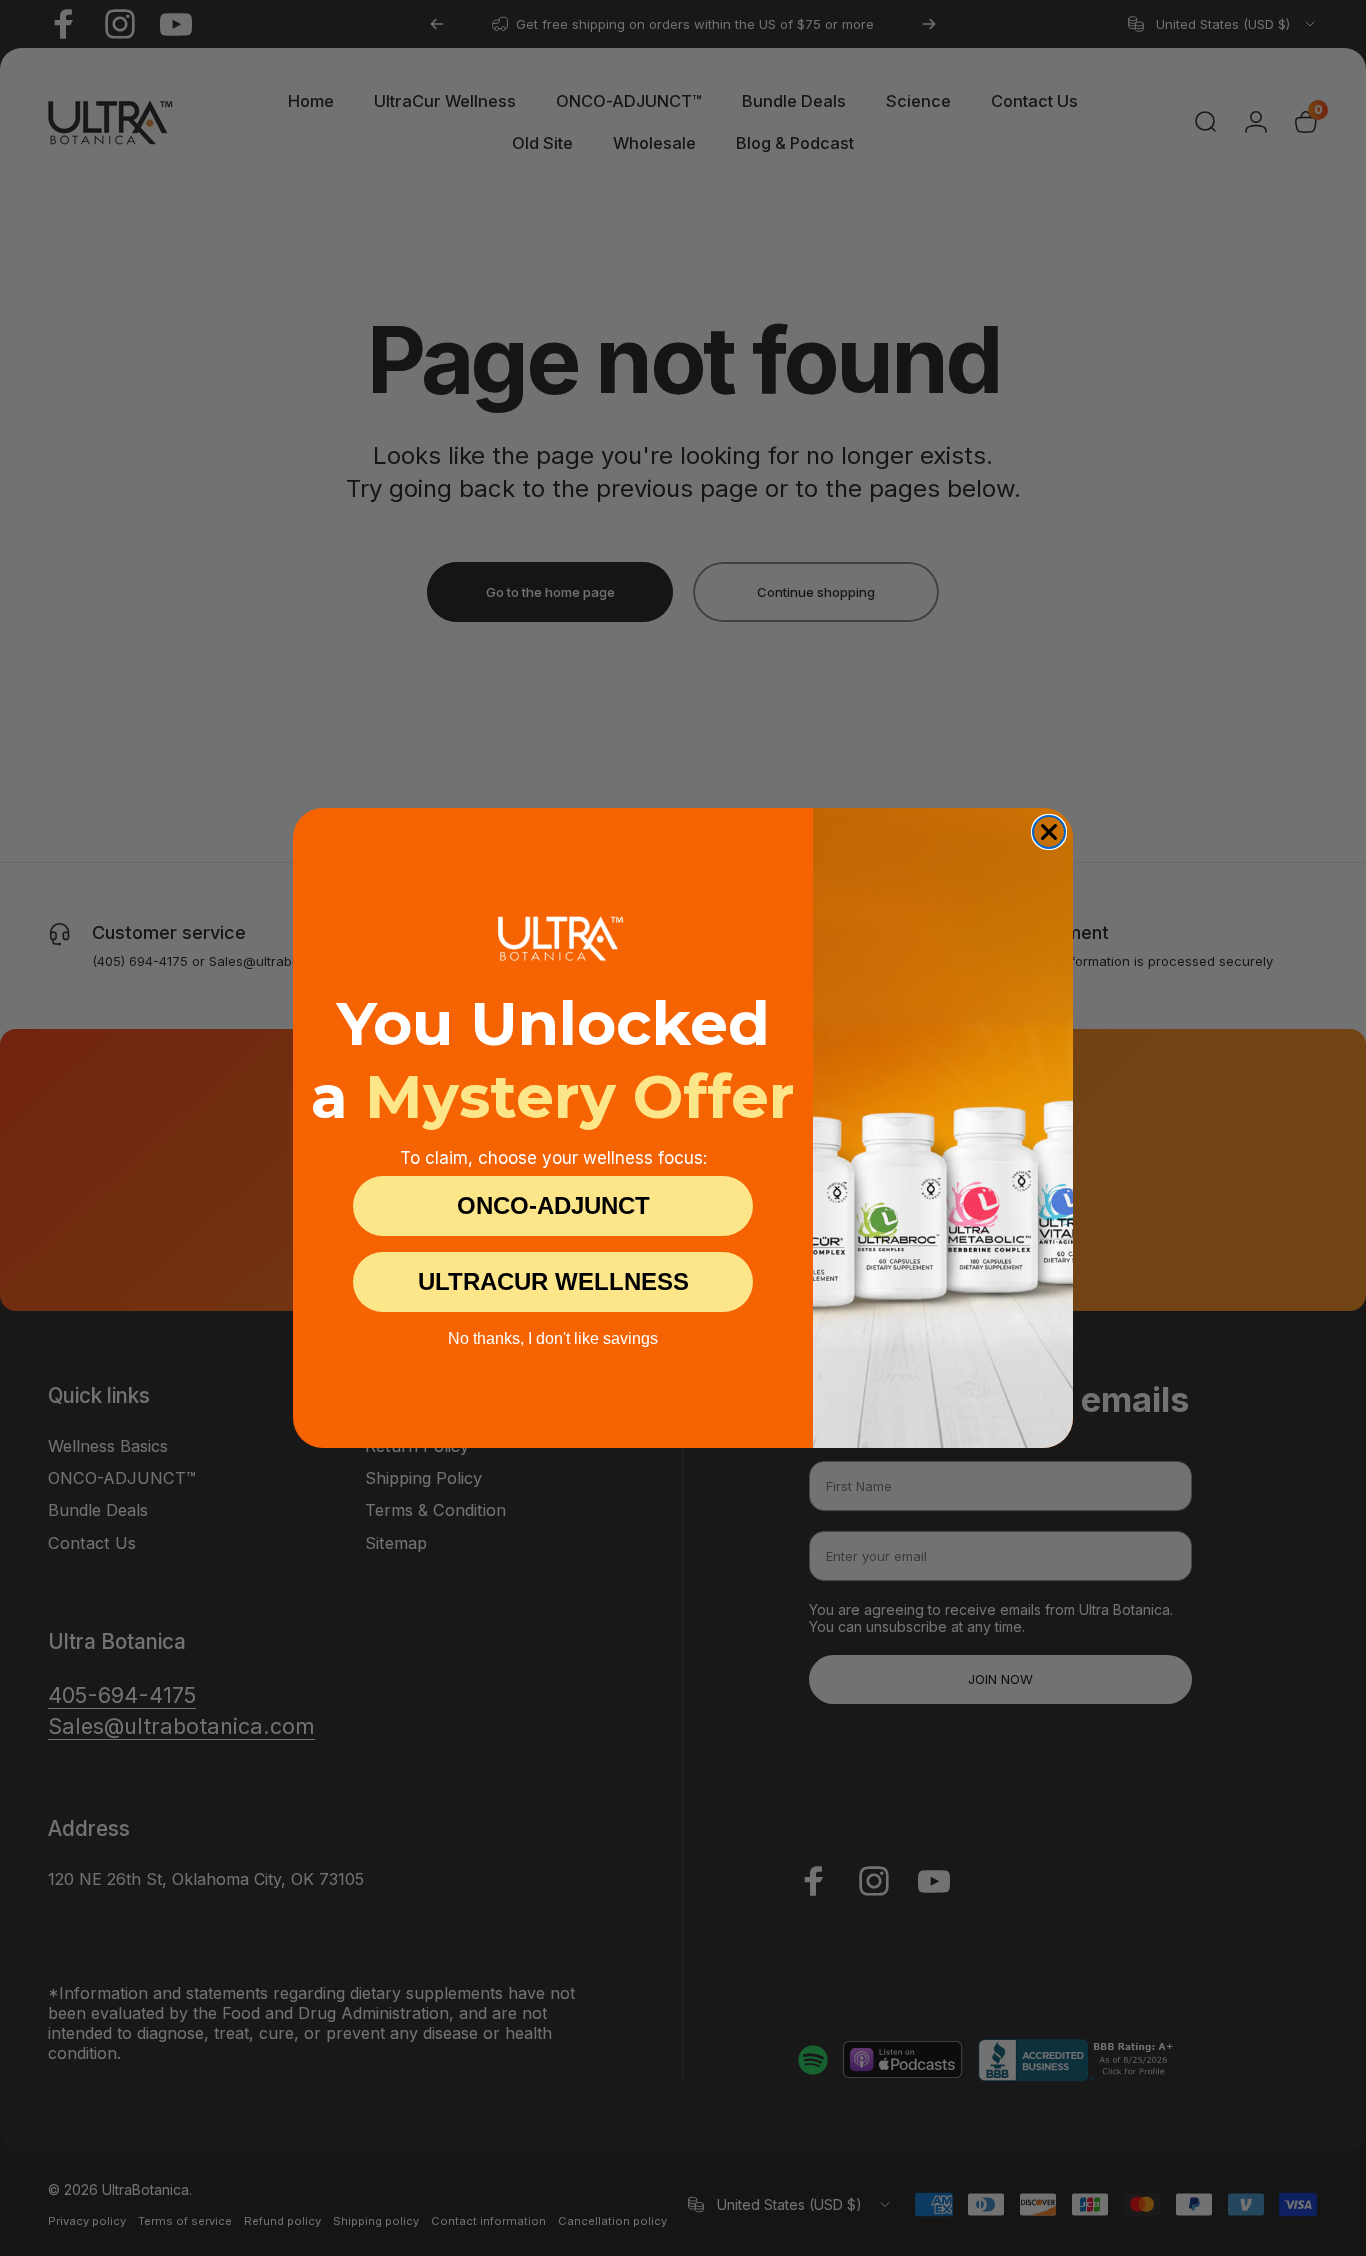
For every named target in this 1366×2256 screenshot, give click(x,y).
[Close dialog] (1049, 832)
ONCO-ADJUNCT (553, 1205)
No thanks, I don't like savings (553, 1338)
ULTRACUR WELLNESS (553, 1281)
